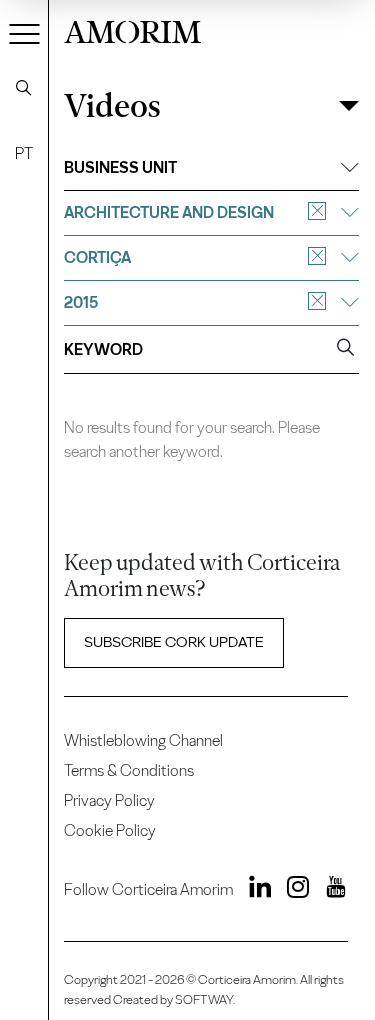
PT (24, 153)
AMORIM (132, 29)
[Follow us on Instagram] (293, 890)
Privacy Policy (109, 800)
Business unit (120, 167)
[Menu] (25, 33)
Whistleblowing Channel (143, 740)
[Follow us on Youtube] (329, 890)
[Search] (24, 88)
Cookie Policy (110, 830)
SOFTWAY (204, 999)
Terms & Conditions (129, 770)
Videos (112, 106)
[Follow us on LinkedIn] (254, 890)
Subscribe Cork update (174, 642)
